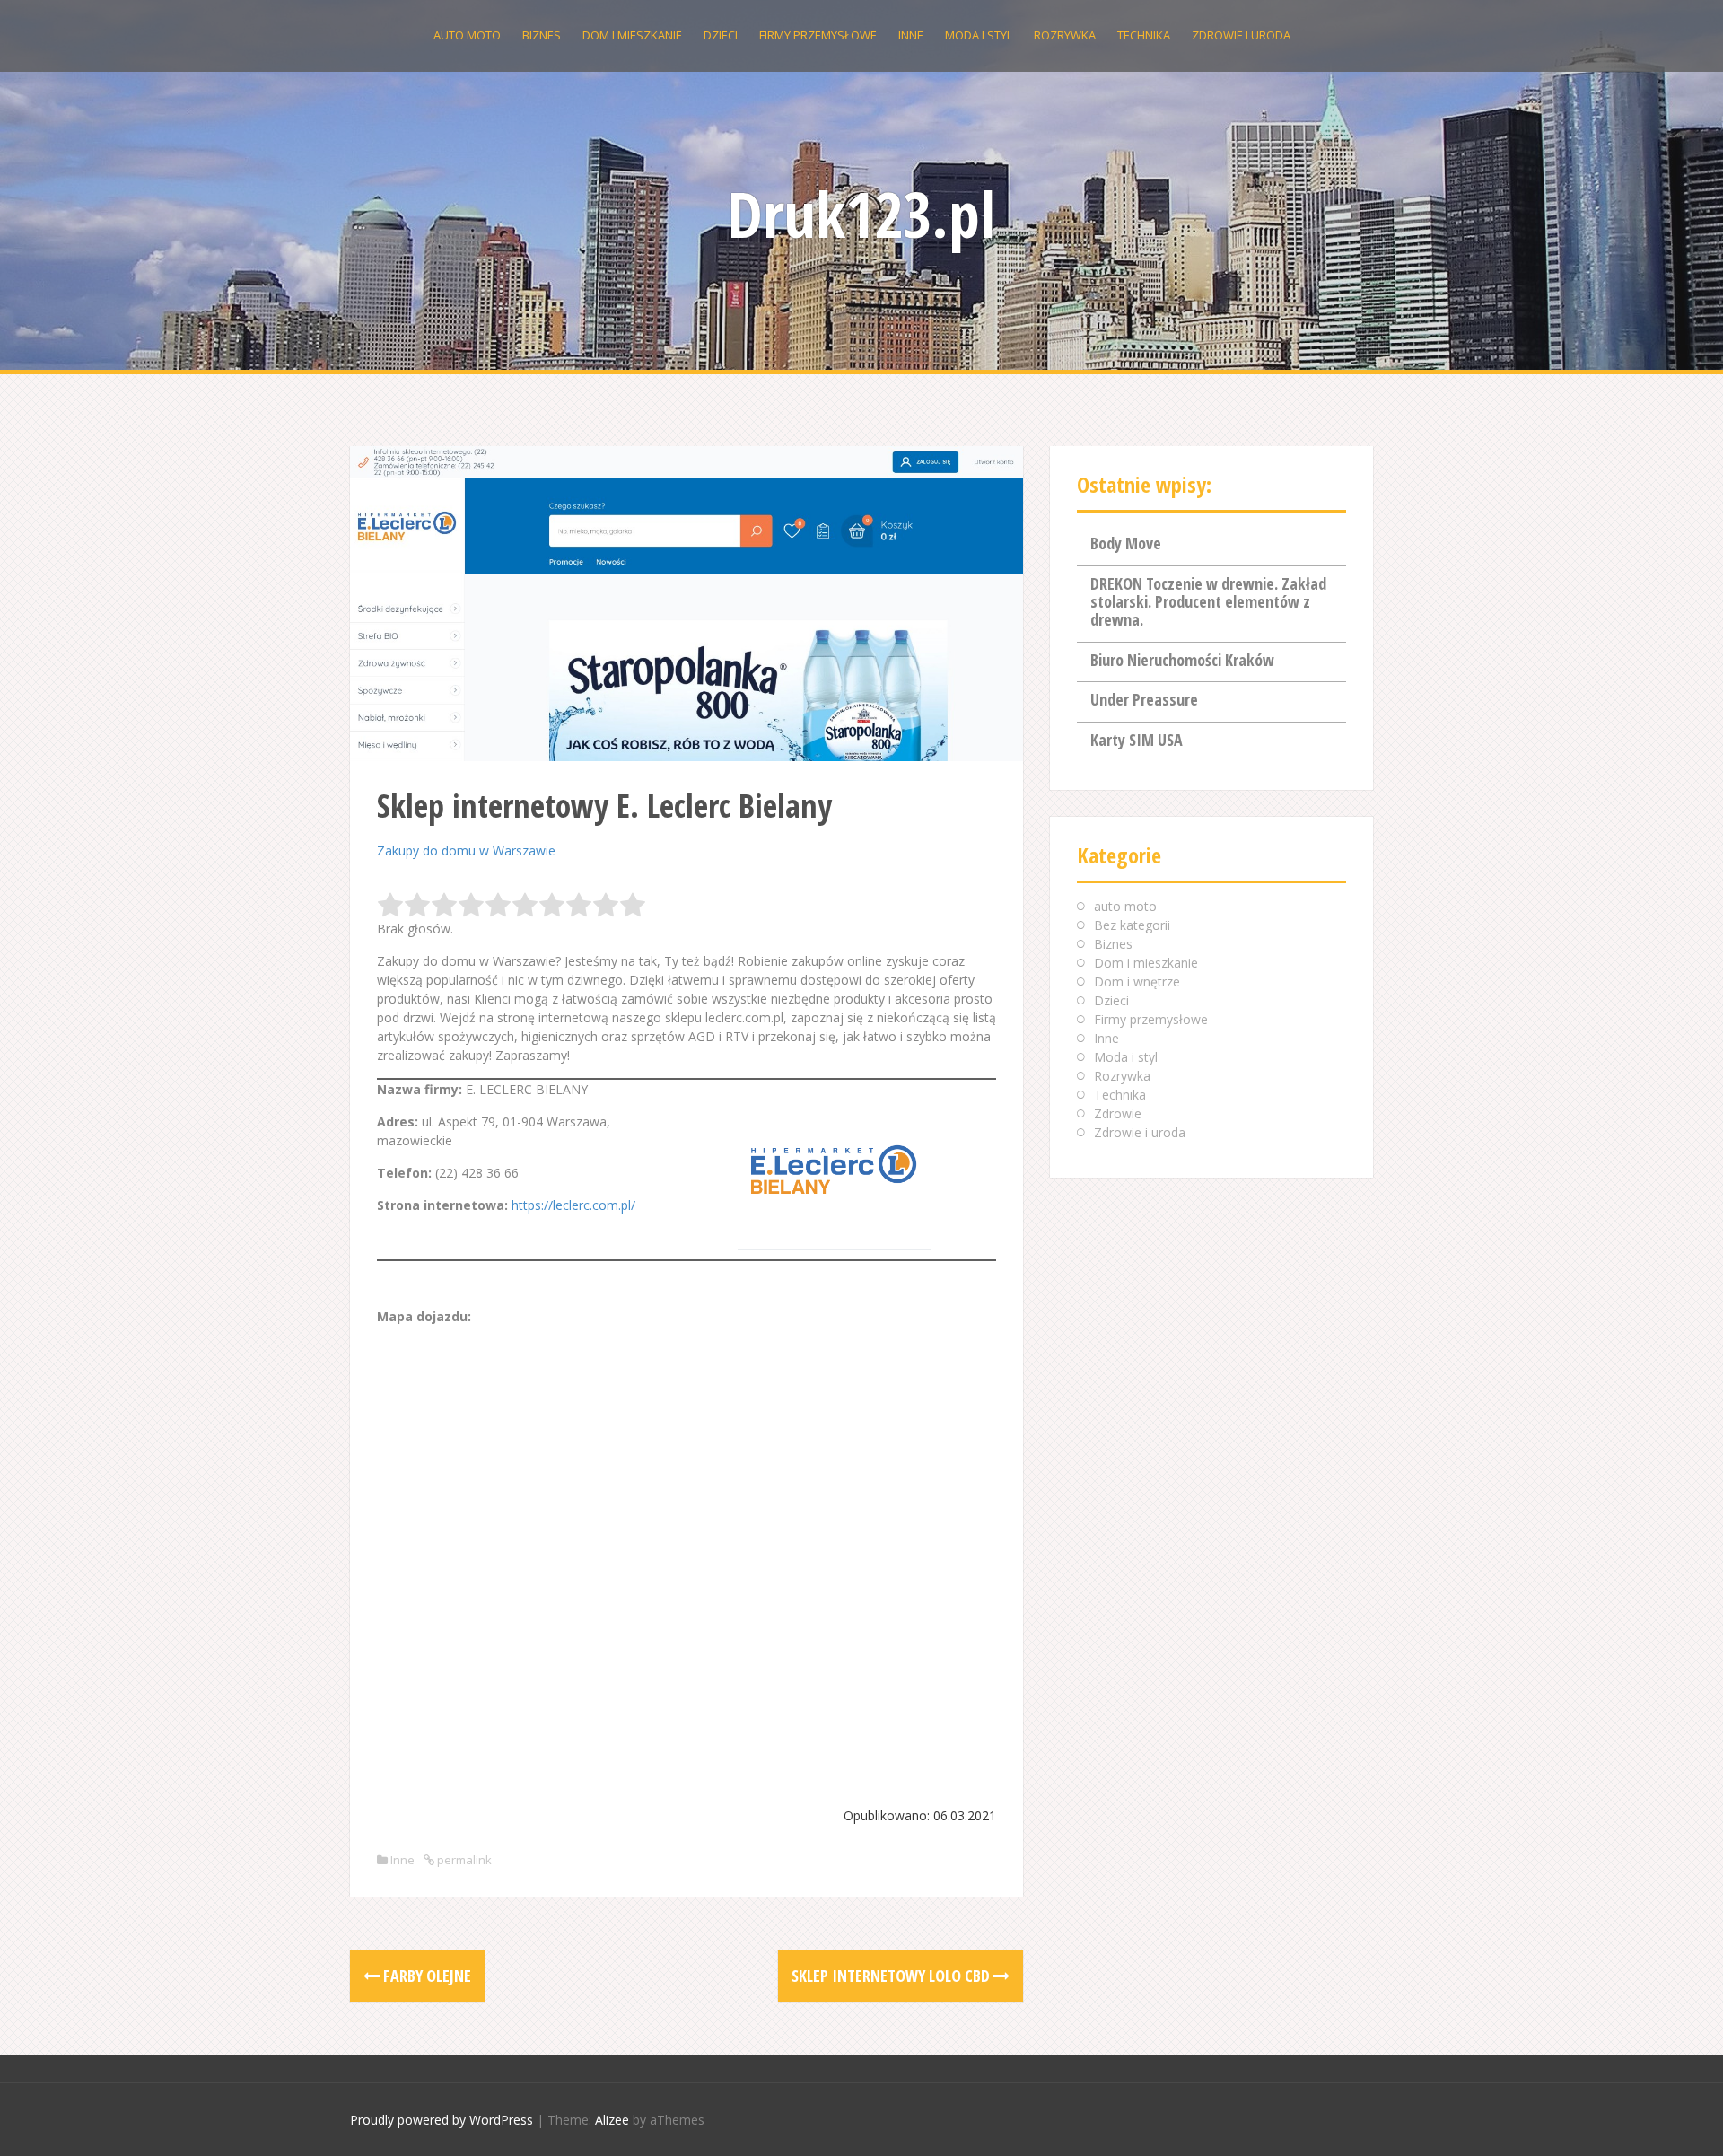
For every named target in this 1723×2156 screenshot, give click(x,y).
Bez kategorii (1132, 925)
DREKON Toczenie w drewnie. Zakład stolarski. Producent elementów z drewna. (1208, 601)
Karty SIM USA (1137, 740)
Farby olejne (425, 1976)
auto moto (467, 35)
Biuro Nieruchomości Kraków (1182, 660)
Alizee (612, 2120)
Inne (911, 35)
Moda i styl (979, 35)
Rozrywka (1065, 35)
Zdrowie (1118, 1113)
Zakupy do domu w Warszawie (466, 850)
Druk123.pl (861, 214)
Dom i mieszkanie (632, 35)
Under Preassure (1144, 699)
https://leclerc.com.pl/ (573, 1205)
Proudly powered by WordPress (442, 2120)
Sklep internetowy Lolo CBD (892, 1976)
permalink (463, 1860)
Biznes (542, 35)
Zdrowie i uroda (1241, 35)
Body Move (1126, 543)
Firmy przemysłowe (818, 35)
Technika (1144, 35)
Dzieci (721, 35)
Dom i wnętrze (1137, 982)
